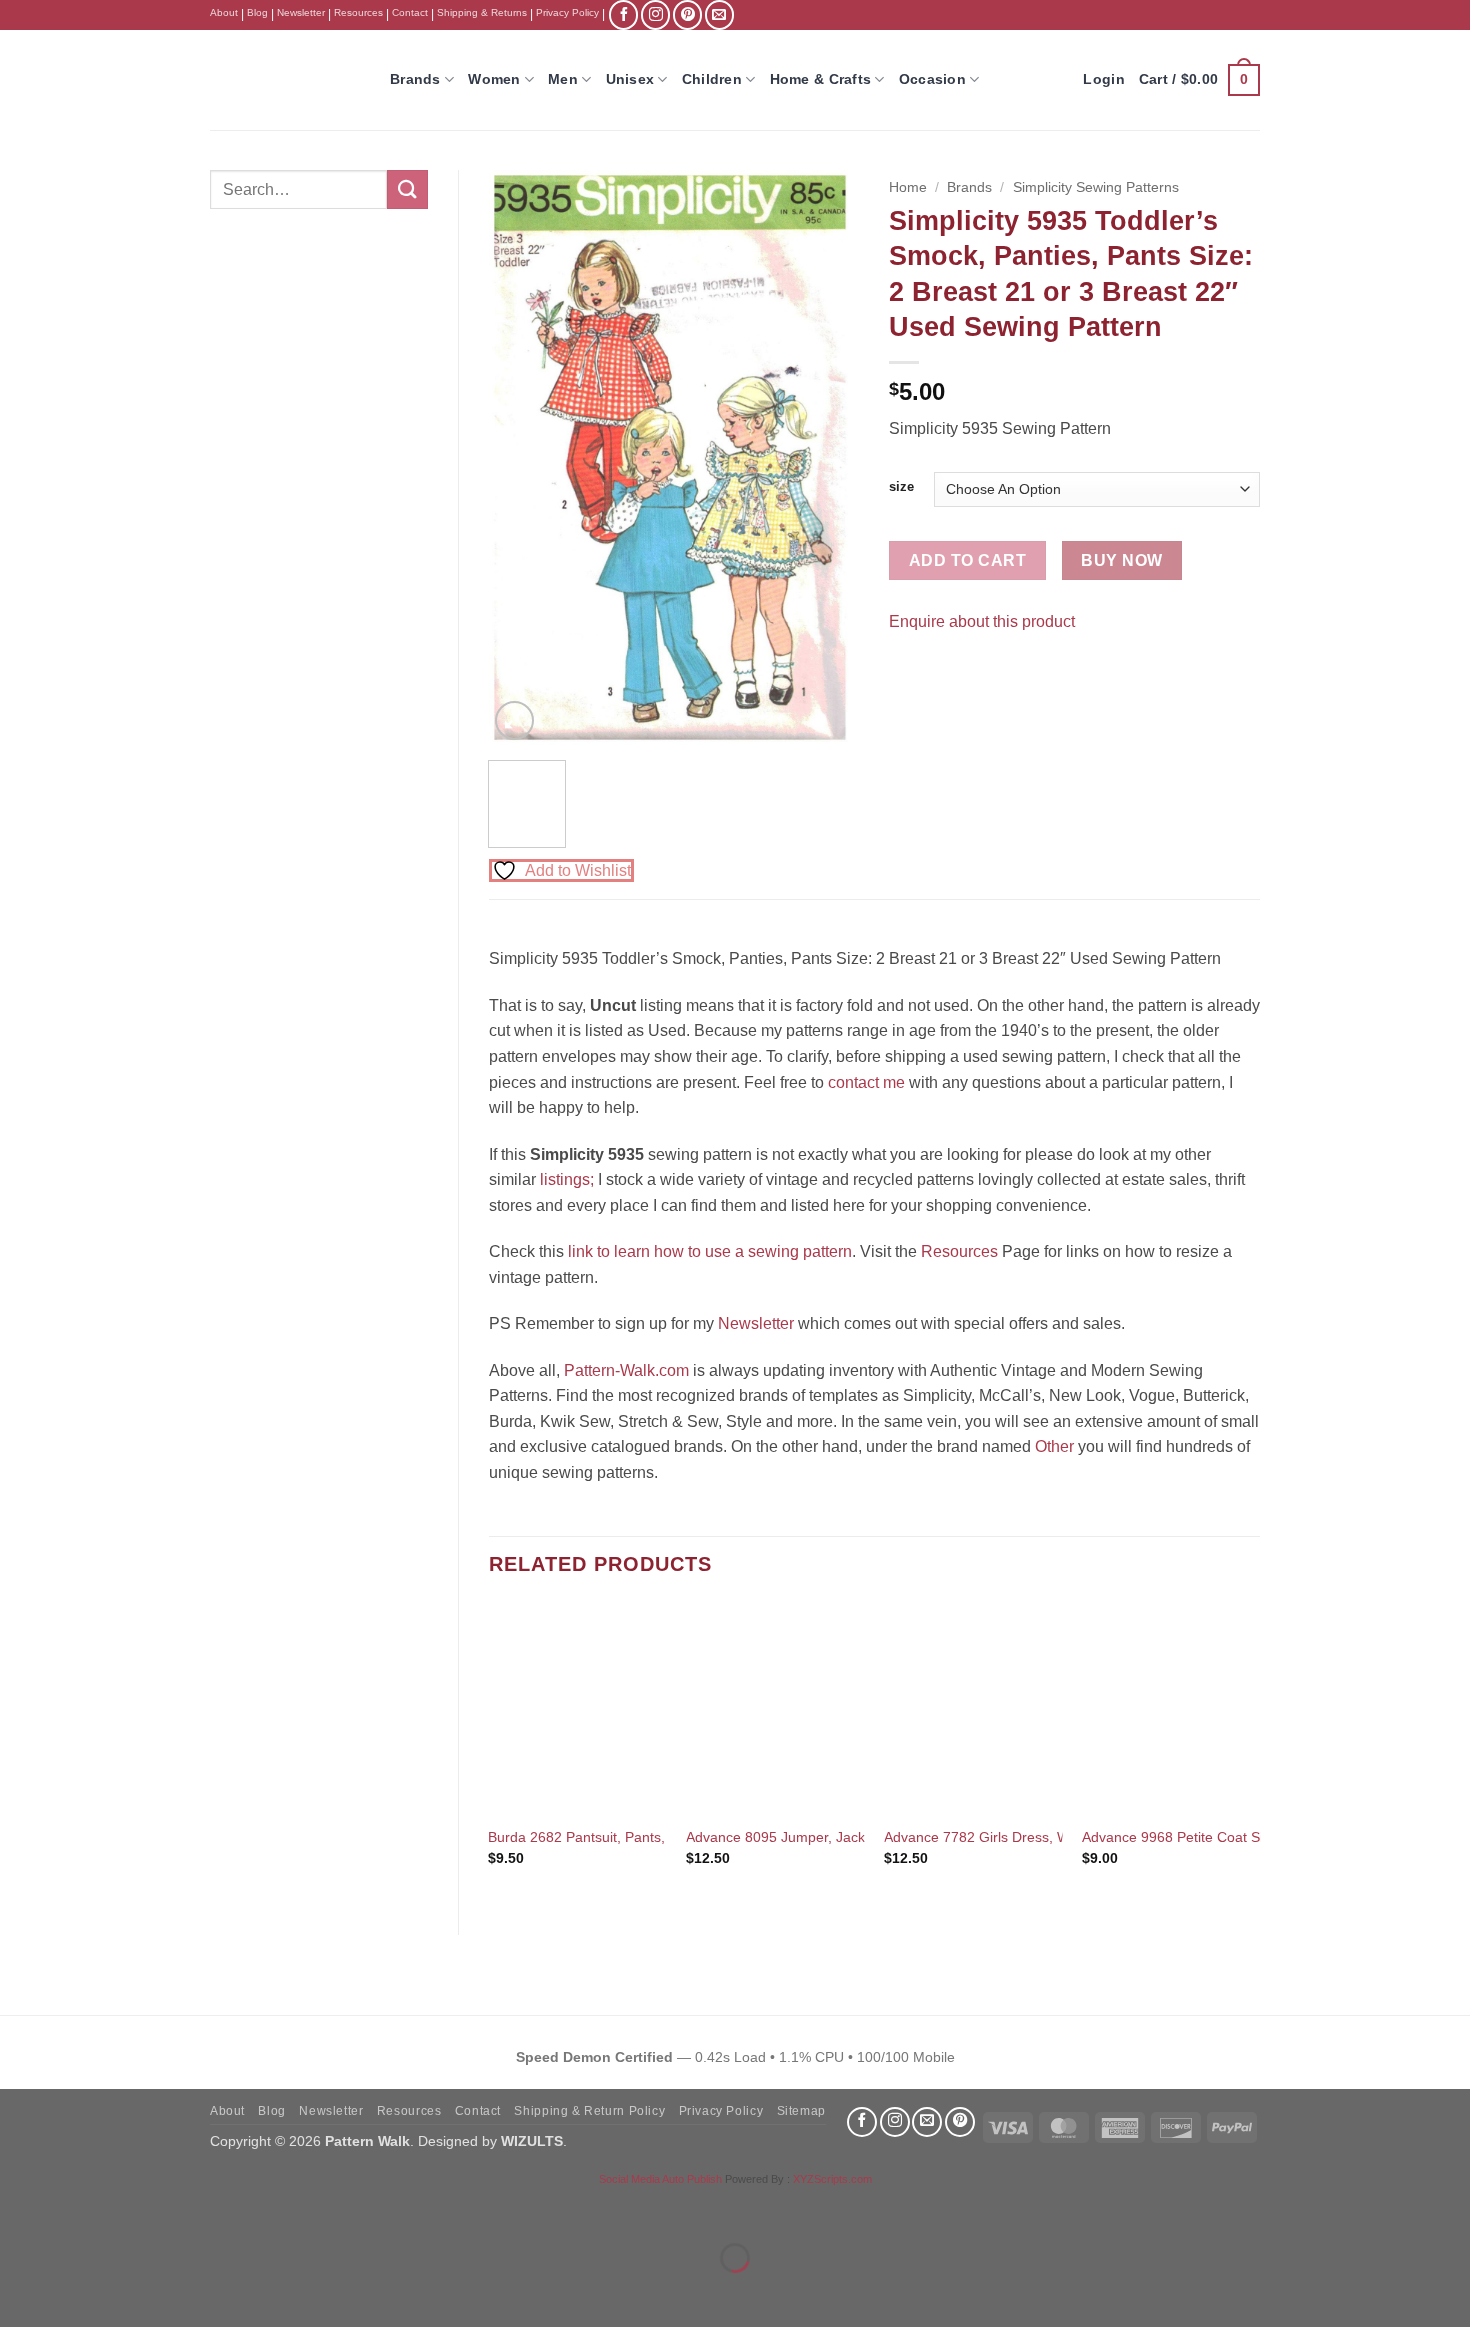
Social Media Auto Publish (660, 2179)
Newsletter (301, 12)
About (224, 12)
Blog (257, 12)
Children (712, 79)
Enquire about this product (982, 621)
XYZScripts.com (832, 2179)
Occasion (932, 79)
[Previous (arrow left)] (19, 2292)
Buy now (1121, 560)
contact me (866, 1082)
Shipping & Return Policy (589, 2111)
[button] (1199, 80)
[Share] (136, 2208)
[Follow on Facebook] (623, 14)
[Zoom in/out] (19, 2208)
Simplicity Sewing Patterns (1096, 187)
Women (494, 79)
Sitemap (801, 2111)
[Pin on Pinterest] (943, 670)
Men (563, 79)
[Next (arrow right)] (78, 2292)
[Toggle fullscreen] (78, 2208)
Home (908, 187)
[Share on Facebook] (907, 670)
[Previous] (521, 457)
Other (1054, 1446)
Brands (415, 79)
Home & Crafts (821, 79)
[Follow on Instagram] (655, 14)
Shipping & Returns (482, 12)
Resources (358, 12)
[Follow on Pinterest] (687, 14)
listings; (567, 1179)
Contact (410, 12)
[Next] (827, 457)
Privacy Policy (567, 12)
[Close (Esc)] (195, 2208)
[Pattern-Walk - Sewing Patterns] (285, 80)
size (901, 487)
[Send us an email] (719, 14)
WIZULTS (532, 2141)
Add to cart (967, 560)
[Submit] (407, 189)
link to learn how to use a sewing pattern (710, 1251)
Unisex (630, 79)
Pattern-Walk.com (626, 1370)
